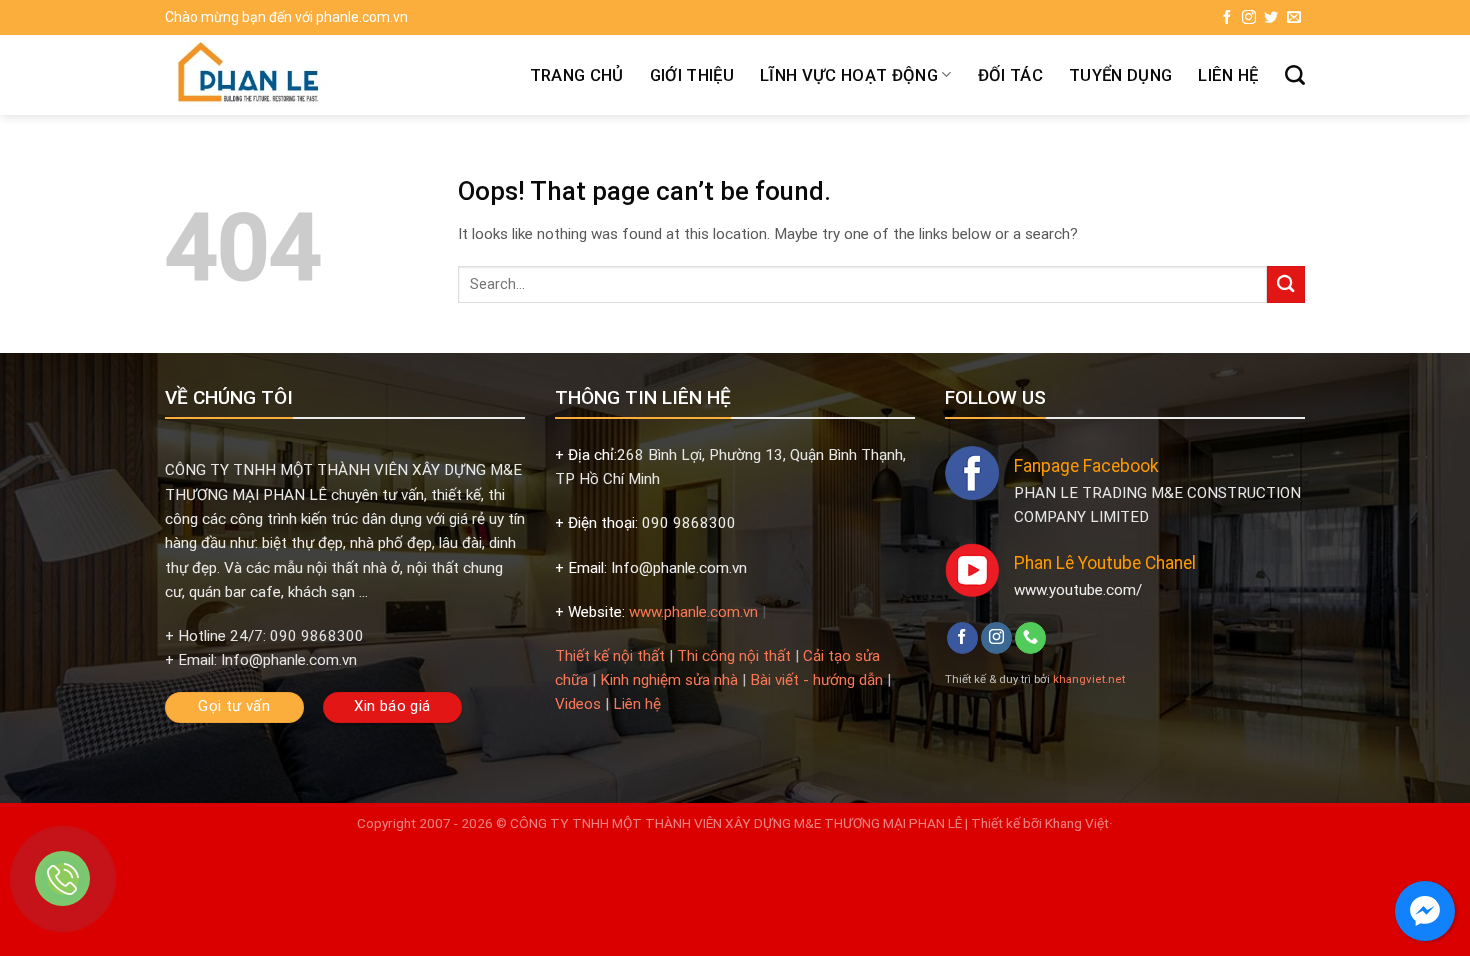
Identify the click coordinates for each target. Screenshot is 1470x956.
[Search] (1295, 75)
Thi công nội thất (734, 656)
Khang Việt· (1077, 823)
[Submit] (1286, 284)
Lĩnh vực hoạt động (849, 75)
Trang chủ (577, 75)
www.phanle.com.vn (693, 612)
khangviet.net (1089, 679)
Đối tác (1010, 75)
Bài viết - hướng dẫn (816, 680)
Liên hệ (1228, 75)
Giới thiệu (692, 75)
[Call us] (1030, 638)
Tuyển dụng (1120, 75)
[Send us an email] (1294, 18)
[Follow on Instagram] (1249, 18)
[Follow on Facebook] (1227, 18)
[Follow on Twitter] (1271, 18)
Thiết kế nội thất (610, 656)
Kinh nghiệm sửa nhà (669, 680)
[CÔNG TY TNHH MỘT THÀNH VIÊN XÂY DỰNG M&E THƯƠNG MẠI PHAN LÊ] (293, 75)
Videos (578, 704)
